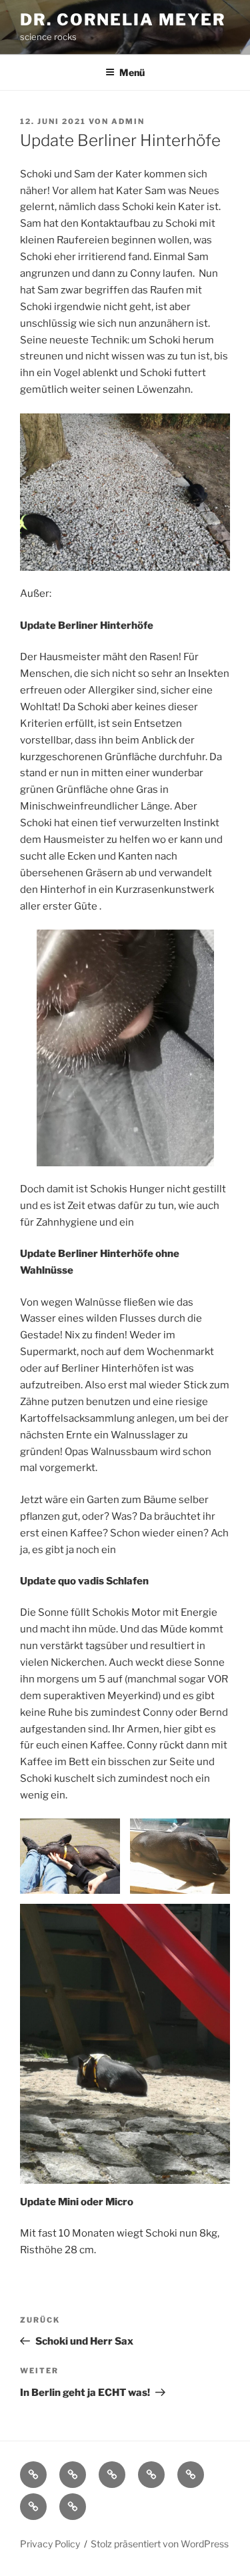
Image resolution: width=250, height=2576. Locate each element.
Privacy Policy (50, 2544)
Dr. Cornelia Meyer (123, 20)
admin (128, 121)
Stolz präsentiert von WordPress (160, 2544)
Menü (132, 72)
